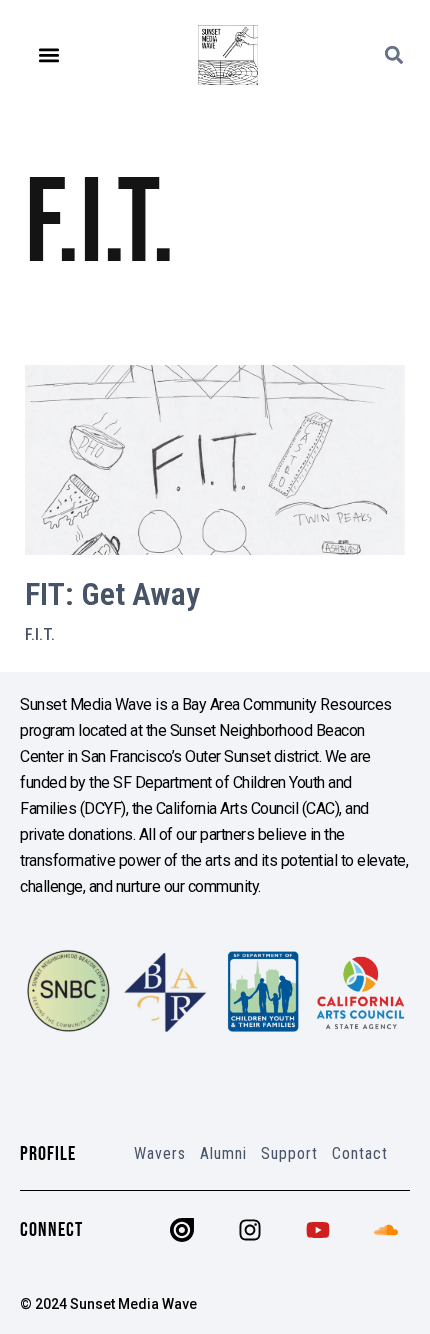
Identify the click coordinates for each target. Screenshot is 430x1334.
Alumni (223, 1153)
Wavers (160, 1153)
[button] (49, 55)
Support (289, 1153)
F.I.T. (40, 634)
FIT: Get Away (112, 594)
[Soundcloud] (386, 1230)
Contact (360, 1153)
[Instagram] (250, 1230)
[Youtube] (318, 1230)
